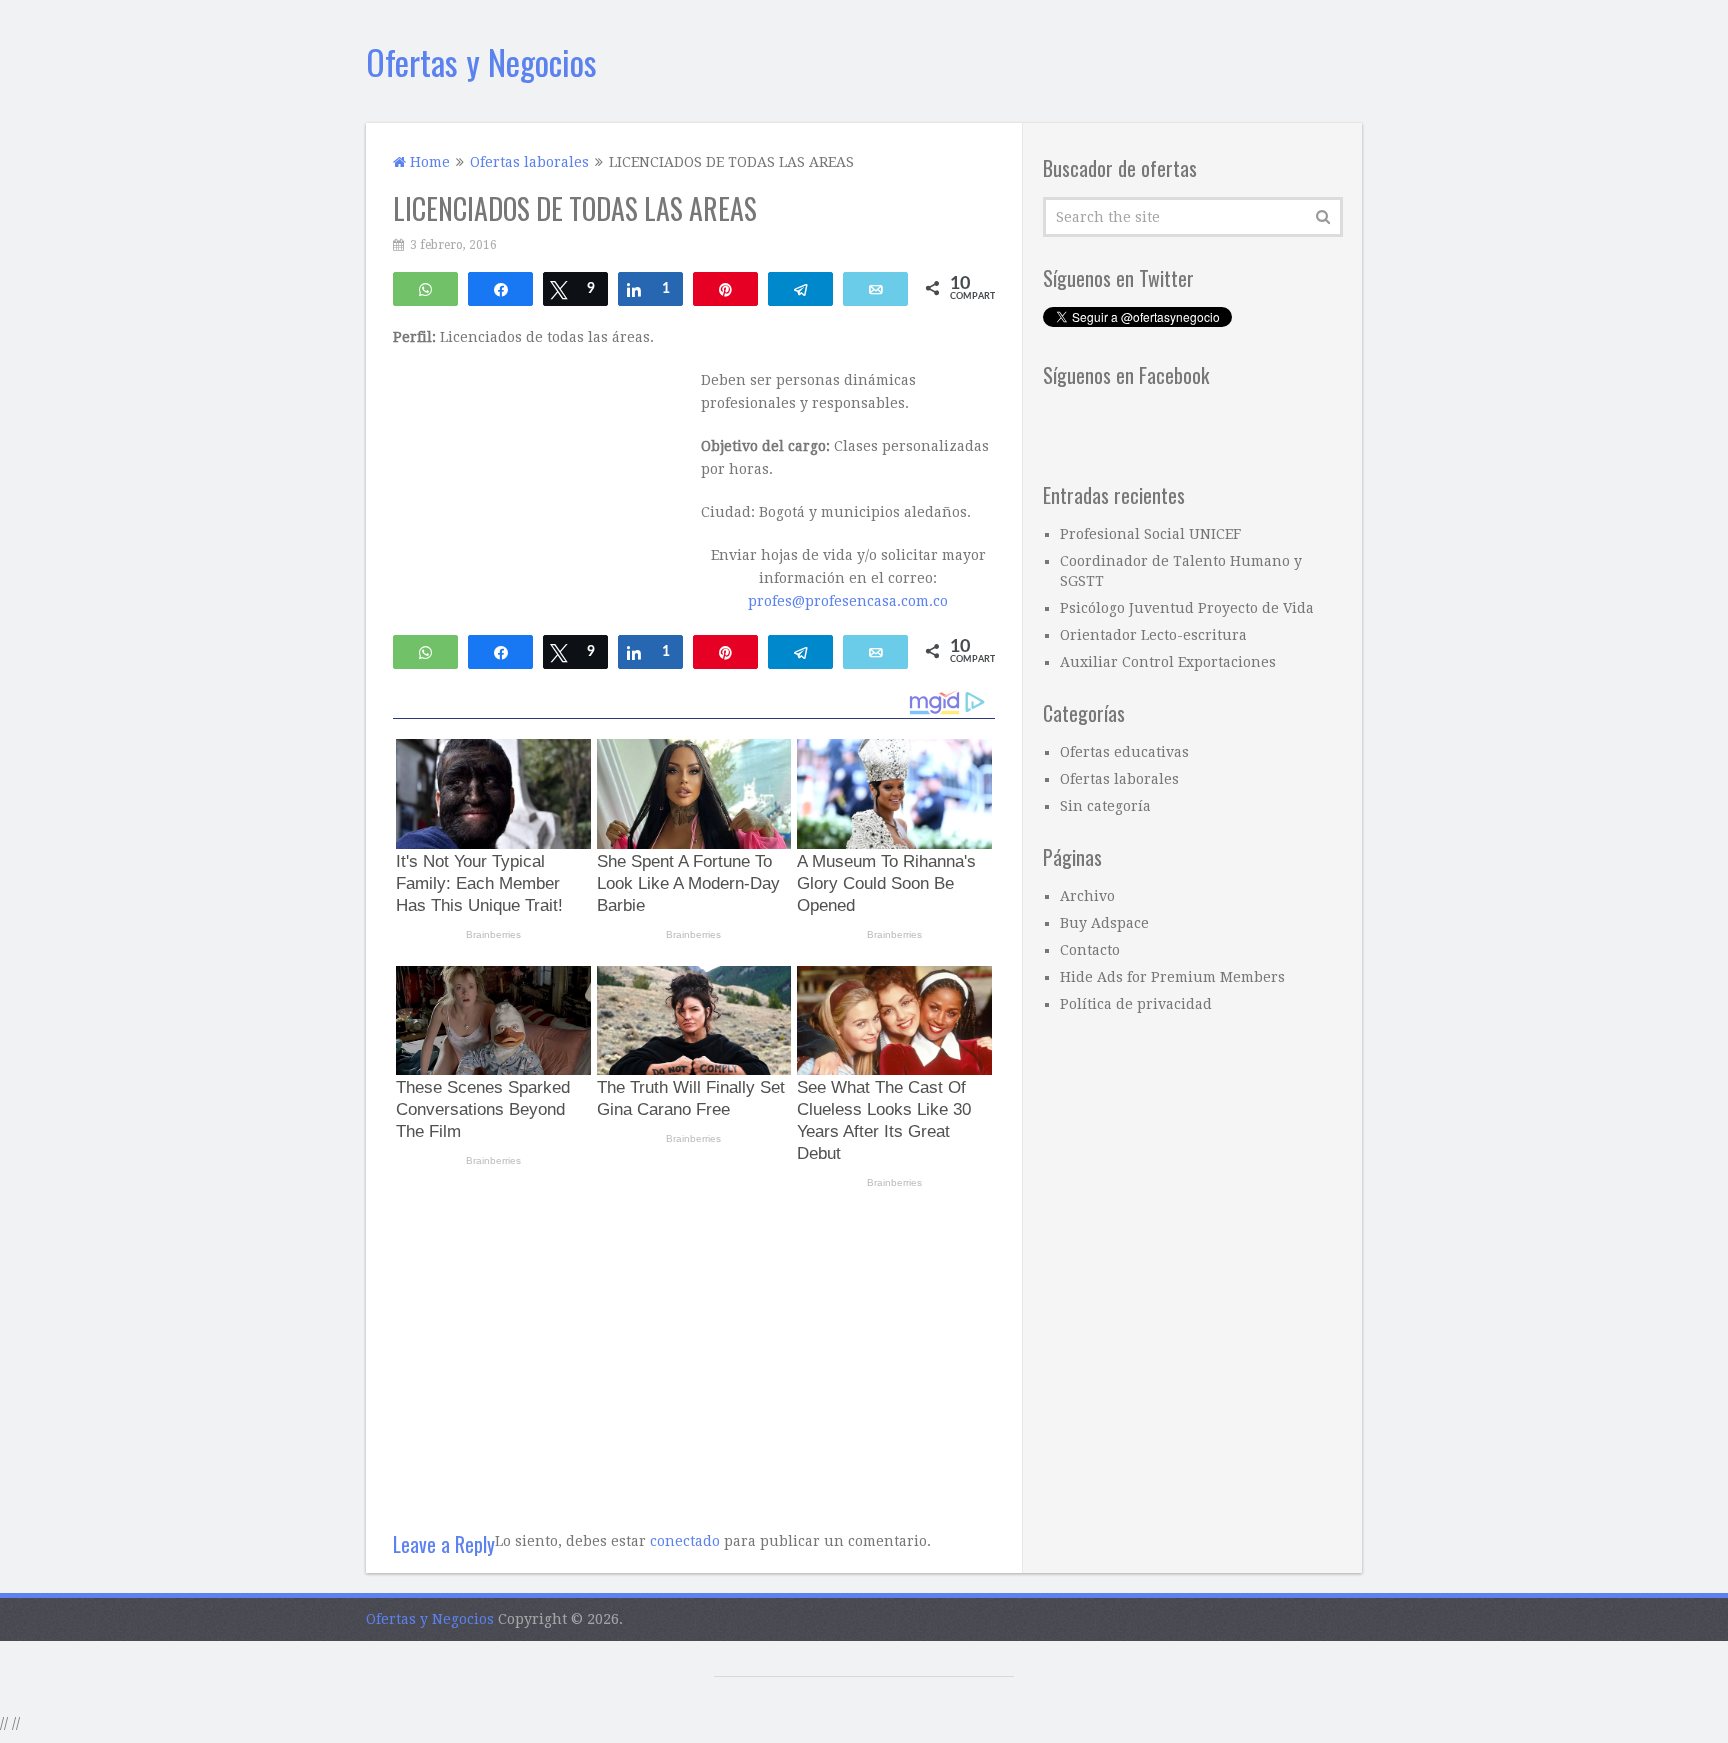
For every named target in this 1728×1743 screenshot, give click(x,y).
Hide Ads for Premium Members (1172, 977)
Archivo (1087, 896)
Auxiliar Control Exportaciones (1168, 662)
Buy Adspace (1104, 923)
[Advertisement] (694, 1352)
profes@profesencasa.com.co (848, 601)
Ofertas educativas (1124, 752)
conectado (685, 1541)
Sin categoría (1105, 806)
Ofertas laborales (1119, 779)
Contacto (1090, 950)
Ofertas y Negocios (481, 61)
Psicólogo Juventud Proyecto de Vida (1187, 608)
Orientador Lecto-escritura (1153, 635)
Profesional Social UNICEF (1150, 534)
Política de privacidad (1136, 1004)
